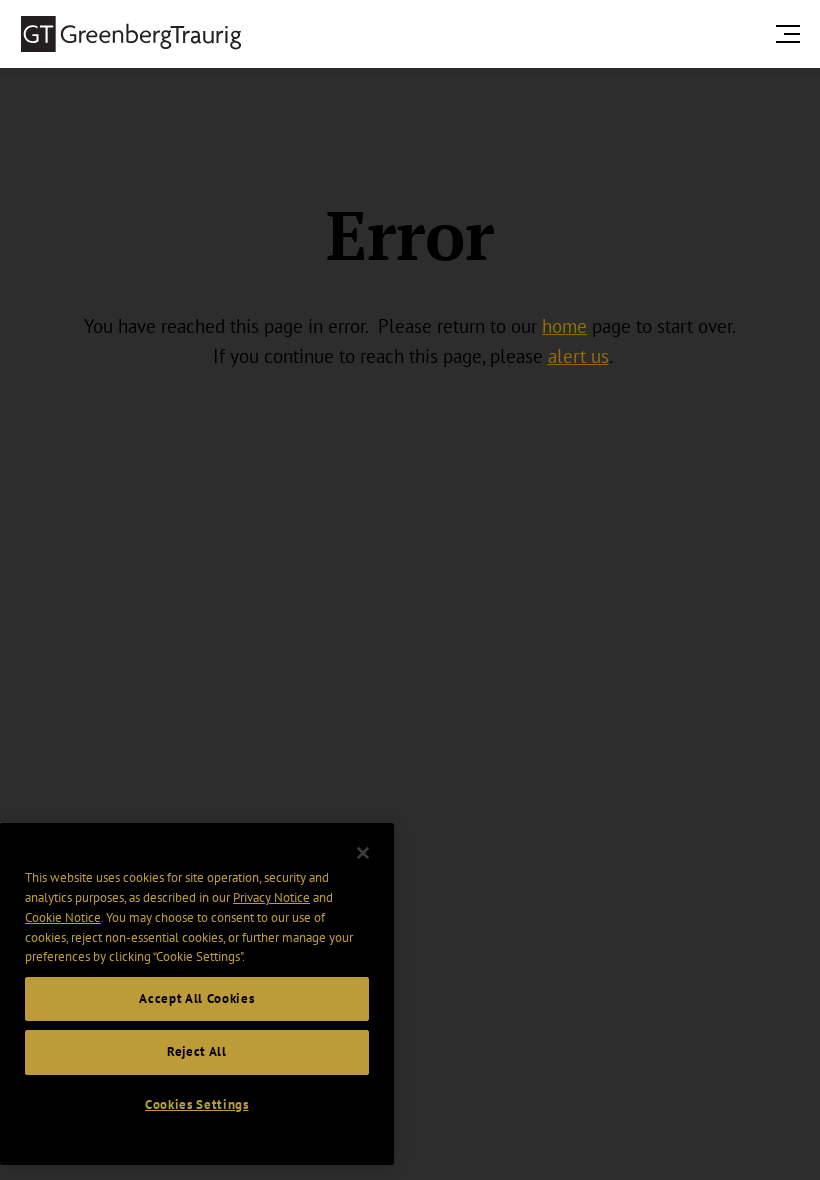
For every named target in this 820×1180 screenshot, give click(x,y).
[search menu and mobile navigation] (792, 33)
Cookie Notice (63, 917)
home (564, 326)
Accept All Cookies (196, 998)
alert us (578, 356)
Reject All (197, 1051)
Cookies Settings (197, 1104)
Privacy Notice (271, 897)
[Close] (363, 853)
